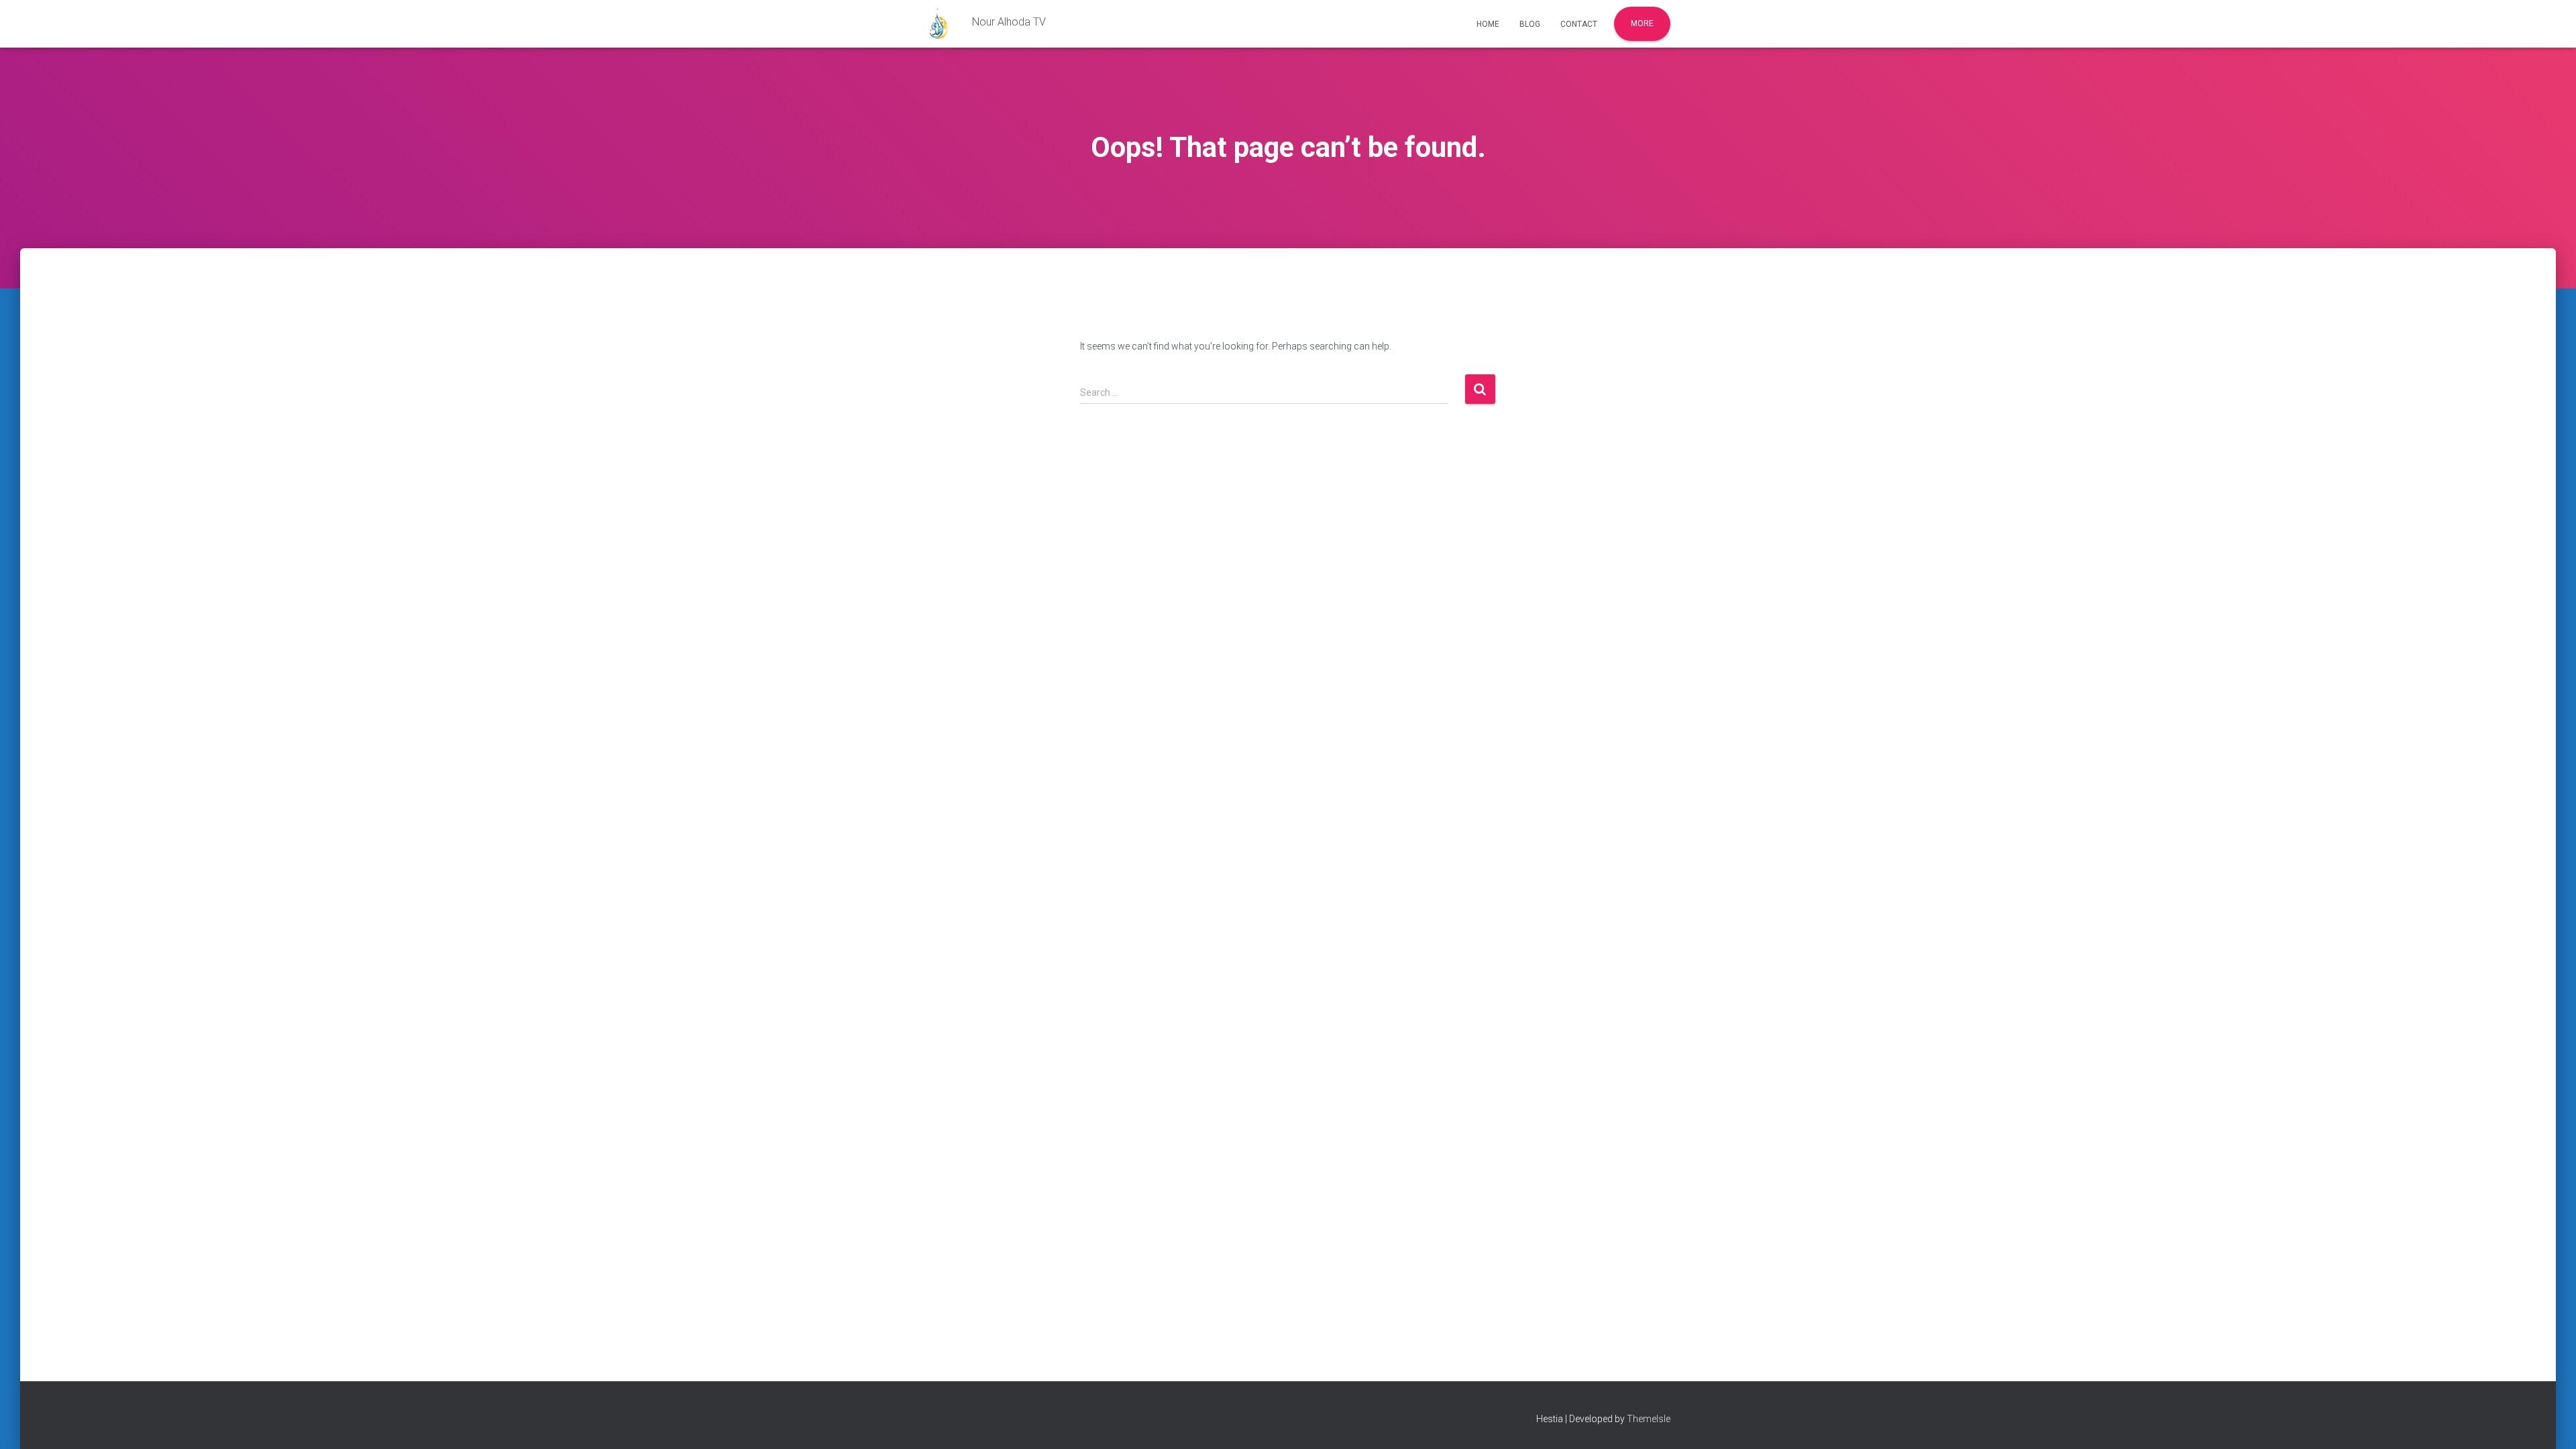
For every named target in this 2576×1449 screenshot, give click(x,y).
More (1642, 23)
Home (1488, 24)
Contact (1579, 24)
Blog (1530, 24)
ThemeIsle (1649, 1419)
